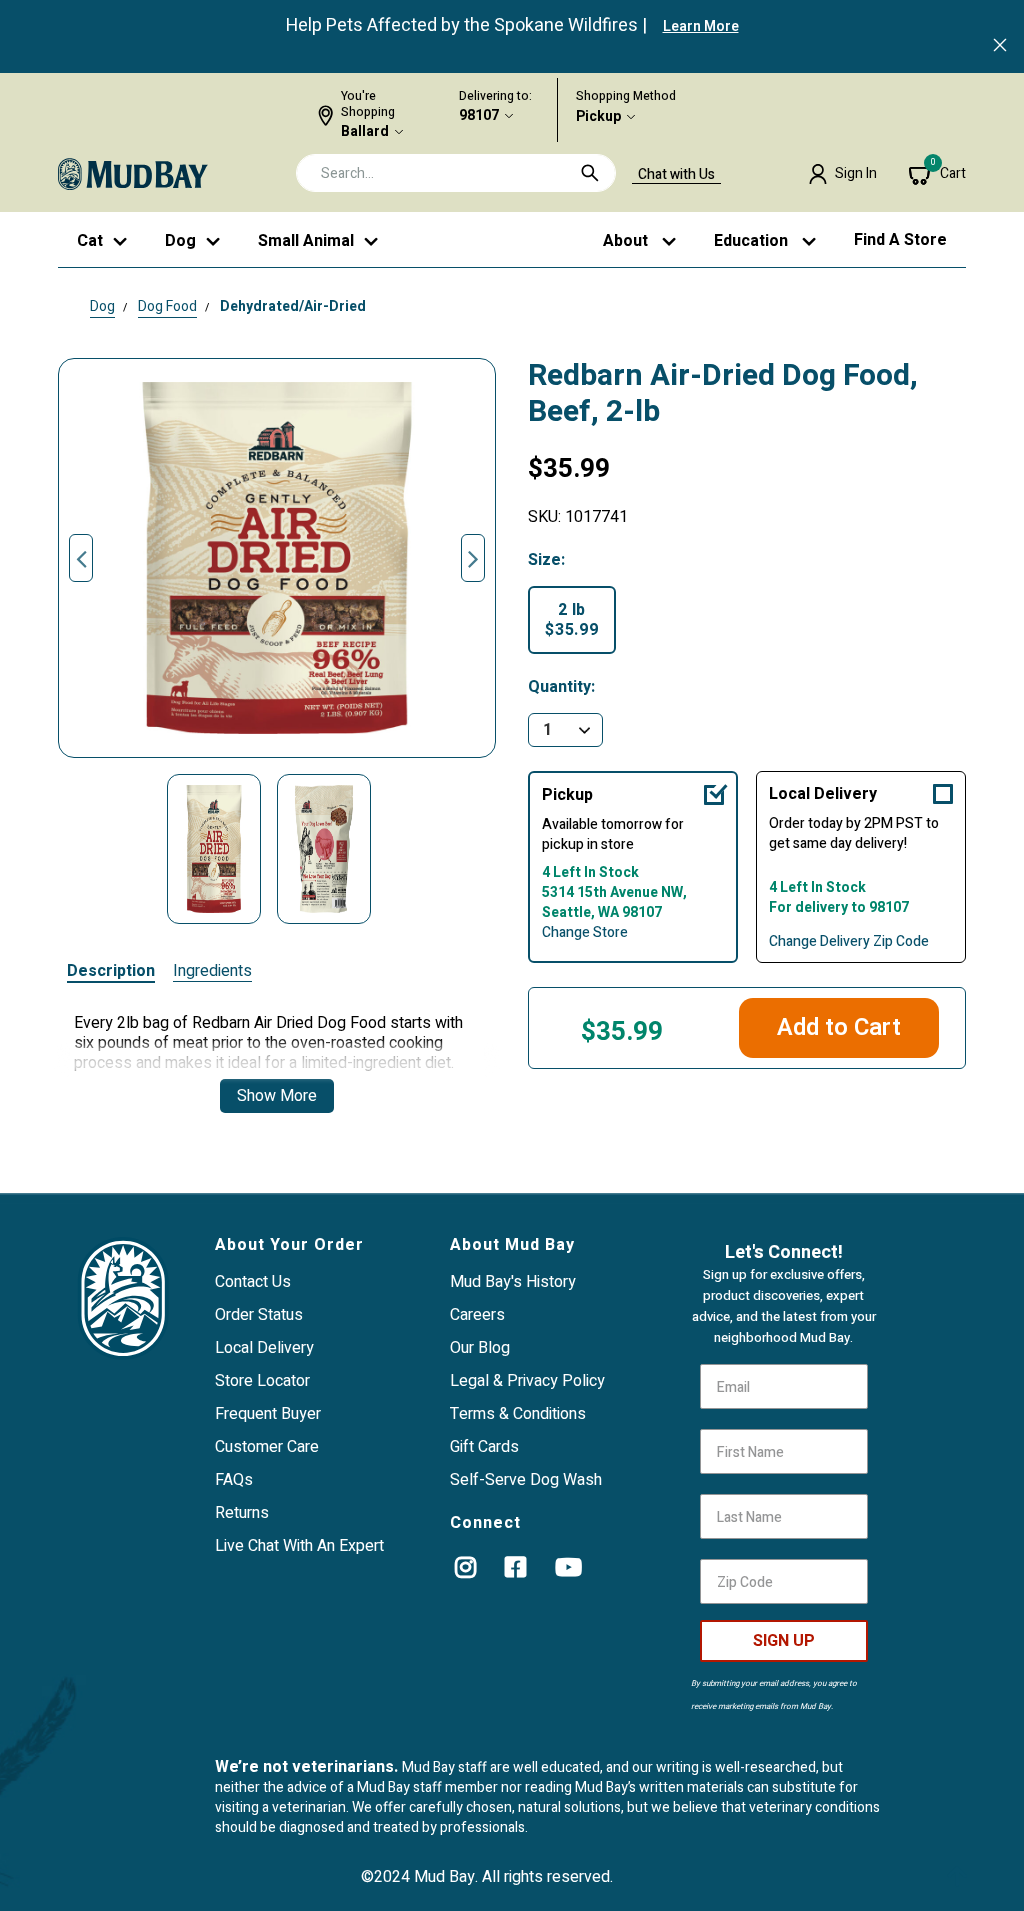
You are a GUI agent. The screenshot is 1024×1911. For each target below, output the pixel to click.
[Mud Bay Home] (133, 173)
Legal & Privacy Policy (527, 1381)
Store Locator (262, 1381)
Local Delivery (823, 794)
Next (473, 558)
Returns (242, 1513)
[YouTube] (568, 1567)
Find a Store (900, 240)
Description (111, 972)
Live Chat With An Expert (299, 1546)
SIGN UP (784, 1641)
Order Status (259, 1315)
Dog (102, 306)
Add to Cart (839, 1027)
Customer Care (267, 1447)
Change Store (585, 933)
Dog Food (167, 306)
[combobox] (456, 173)
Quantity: (561, 687)
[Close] (1000, 47)
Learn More (701, 26)
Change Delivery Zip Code (849, 942)
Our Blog (480, 1348)
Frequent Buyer (268, 1414)
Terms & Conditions (518, 1414)
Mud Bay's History (513, 1282)
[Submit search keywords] (590, 173)
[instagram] (465, 1567)
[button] (842, 174)
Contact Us (253, 1282)
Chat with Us (676, 175)
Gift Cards (484, 1447)
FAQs (234, 1480)
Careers (477, 1315)
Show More (277, 1096)
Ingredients (212, 971)
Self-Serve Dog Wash (526, 1480)
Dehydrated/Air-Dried (293, 306)
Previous (81, 558)
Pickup (598, 117)
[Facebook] (515, 1567)
